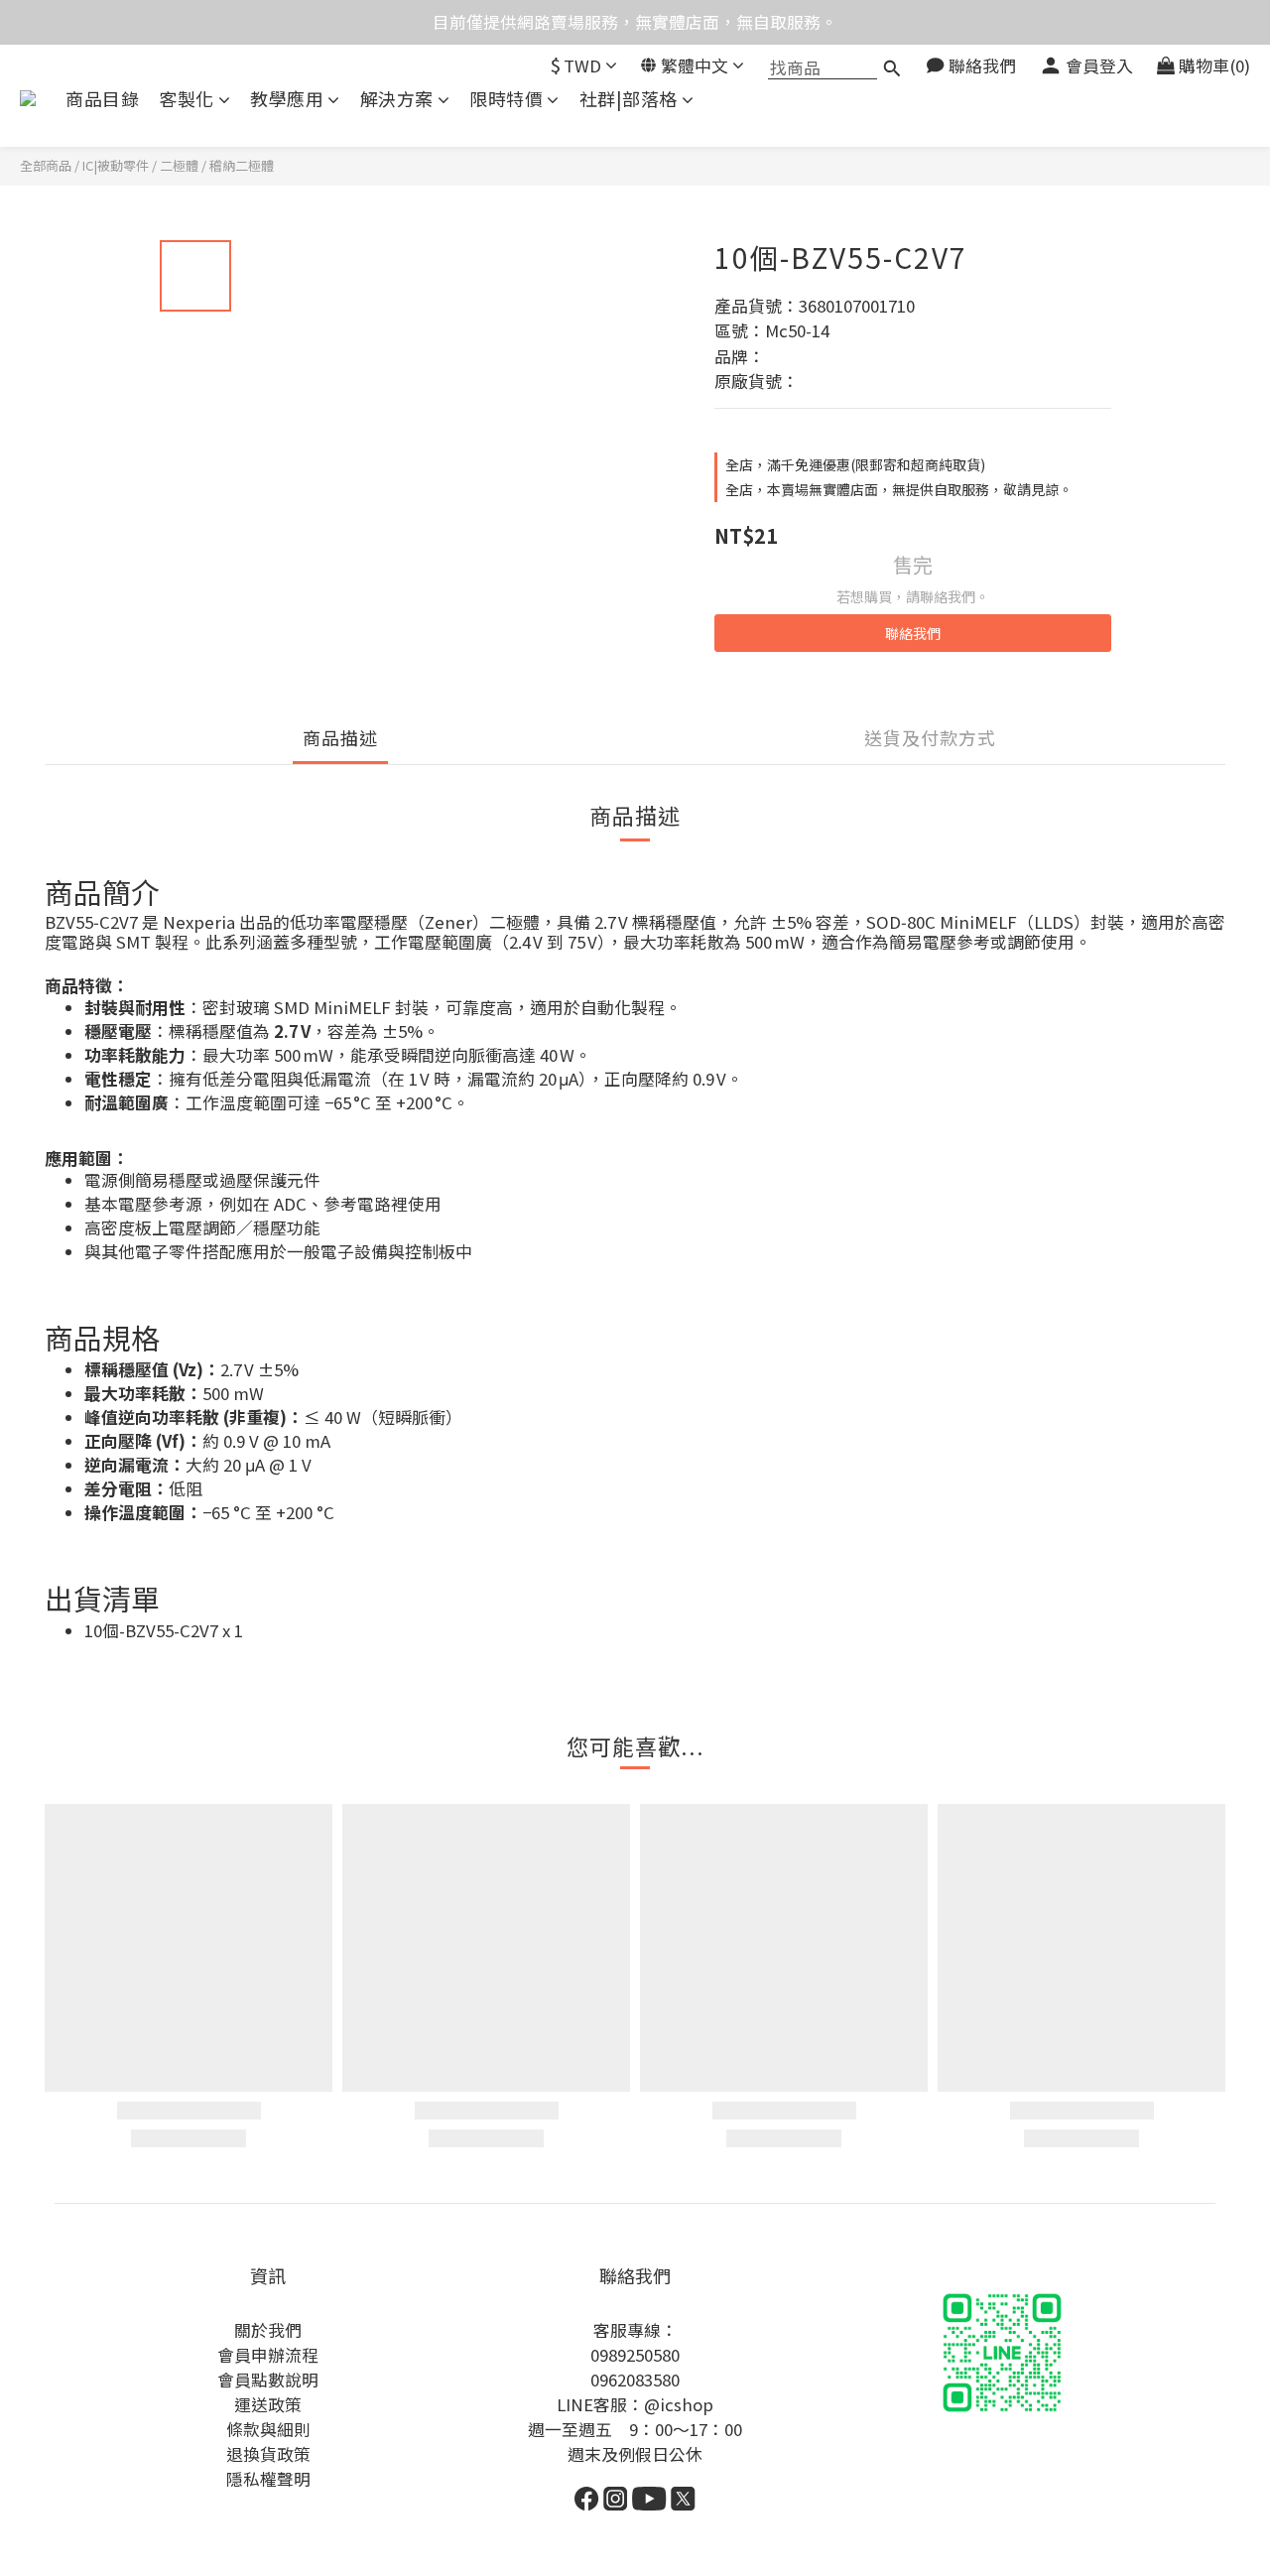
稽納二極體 (242, 165)
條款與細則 (268, 2429)
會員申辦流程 (268, 2355)
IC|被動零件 (116, 165)
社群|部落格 (629, 99)
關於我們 (268, 2330)
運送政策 (268, 2404)
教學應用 (287, 99)
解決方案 (397, 99)
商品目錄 (102, 99)
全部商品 (46, 165)
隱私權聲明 (268, 2479)
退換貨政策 (268, 2454)
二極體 (179, 165)
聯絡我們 (913, 633)
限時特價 (506, 99)
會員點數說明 (268, 2380)
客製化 (187, 99)
